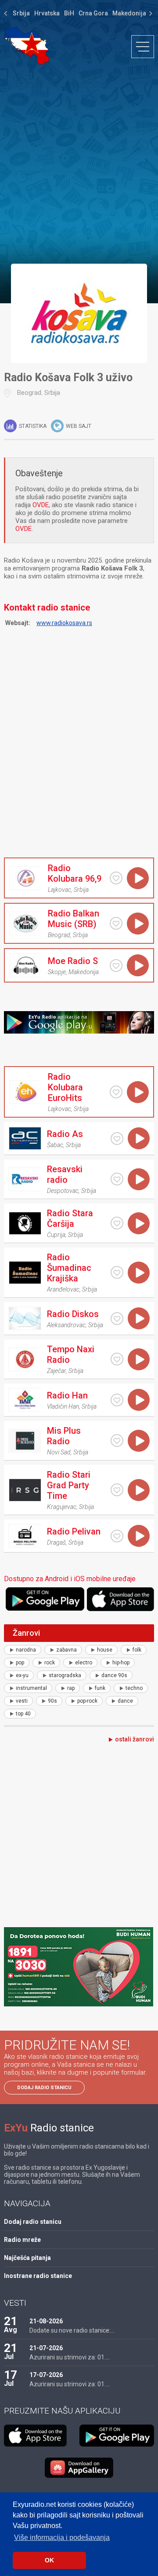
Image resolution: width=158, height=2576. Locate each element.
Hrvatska (47, 13)
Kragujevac (62, 1507)
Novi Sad (59, 1452)
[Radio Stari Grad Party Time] (25, 1490)
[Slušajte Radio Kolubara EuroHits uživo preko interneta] (138, 1092)
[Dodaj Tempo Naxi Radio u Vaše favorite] (117, 1359)
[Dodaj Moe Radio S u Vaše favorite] (116, 966)
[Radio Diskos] (25, 1318)
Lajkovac (59, 890)
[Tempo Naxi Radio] (25, 1359)
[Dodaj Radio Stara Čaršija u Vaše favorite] (117, 1223)
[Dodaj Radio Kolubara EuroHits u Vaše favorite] (116, 1092)
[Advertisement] (79, 164)
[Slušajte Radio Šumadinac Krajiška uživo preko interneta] (139, 1273)
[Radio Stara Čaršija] (25, 1223)
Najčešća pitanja (27, 2258)
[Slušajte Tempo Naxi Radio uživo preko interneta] (139, 1359)
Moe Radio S (73, 961)
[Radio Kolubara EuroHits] (25, 1092)
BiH (69, 13)
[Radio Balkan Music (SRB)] (25, 924)
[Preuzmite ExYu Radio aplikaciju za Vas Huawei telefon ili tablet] (79, 2468)
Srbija (21, 13)
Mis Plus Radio (64, 1436)
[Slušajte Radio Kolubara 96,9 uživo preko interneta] (138, 878)
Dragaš (56, 1542)
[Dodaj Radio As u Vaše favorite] (117, 1139)
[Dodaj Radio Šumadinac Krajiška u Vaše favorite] (117, 1272)
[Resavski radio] (25, 1179)
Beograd (29, 393)
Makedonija (129, 13)
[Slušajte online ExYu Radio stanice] (27, 46)
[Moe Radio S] (25, 965)
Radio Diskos (73, 1314)
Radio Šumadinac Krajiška (69, 1268)
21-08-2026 (46, 2321)
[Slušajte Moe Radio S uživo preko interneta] (138, 965)
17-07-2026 (46, 2375)
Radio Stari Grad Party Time (69, 1485)
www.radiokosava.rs (64, 623)
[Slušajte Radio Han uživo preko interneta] (139, 1400)
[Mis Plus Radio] (25, 1441)
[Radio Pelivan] (25, 1536)
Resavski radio (65, 1174)
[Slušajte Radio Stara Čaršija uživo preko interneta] (139, 1223)
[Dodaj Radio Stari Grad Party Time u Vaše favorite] (117, 1490)
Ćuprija (56, 1235)
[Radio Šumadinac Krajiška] (25, 1273)
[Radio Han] (25, 1400)
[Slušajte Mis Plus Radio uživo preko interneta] (139, 1441)
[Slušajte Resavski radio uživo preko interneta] (139, 1179)
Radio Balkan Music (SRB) (74, 919)
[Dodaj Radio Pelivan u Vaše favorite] (117, 1536)
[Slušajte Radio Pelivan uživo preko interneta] (139, 1536)
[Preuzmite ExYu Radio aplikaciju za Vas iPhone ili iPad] (120, 1599)
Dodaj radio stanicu (44, 2088)
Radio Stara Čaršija (70, 1218)
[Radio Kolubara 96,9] (25, 878)
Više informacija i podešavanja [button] (62, 2537)
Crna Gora (93, 13)
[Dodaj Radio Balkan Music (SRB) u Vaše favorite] (116, 923)
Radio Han (67, 1395)
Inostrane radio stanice (38, 2276)
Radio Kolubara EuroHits (65, 1087)
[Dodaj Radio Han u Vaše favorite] (117, 1400)
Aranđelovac (63, 1289)
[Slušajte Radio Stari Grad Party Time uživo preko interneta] (139, 1490)
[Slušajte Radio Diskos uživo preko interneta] (139, 1318)
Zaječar (56, 1371)
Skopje (57, 972)
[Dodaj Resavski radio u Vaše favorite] (117, 1179)
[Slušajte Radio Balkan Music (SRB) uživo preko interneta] (138, 924)
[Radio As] (25, 1138)
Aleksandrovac (66, 1325)
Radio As (65, 1134)
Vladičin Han (63, 1406)
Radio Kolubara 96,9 (75, 873)
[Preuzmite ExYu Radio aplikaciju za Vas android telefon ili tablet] (45, 1599)
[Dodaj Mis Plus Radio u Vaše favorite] (117, 1441)
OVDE (41, 505)
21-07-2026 (46, 2348)
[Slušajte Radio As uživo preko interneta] (139, 1138)
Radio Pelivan (74, 1531)
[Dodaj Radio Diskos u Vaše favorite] (117, 1319)
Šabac (55, 1145)
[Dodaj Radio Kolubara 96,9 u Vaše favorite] (116, 878)
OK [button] (49, 2560)
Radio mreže (22, 2240)
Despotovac (63, 1191)
